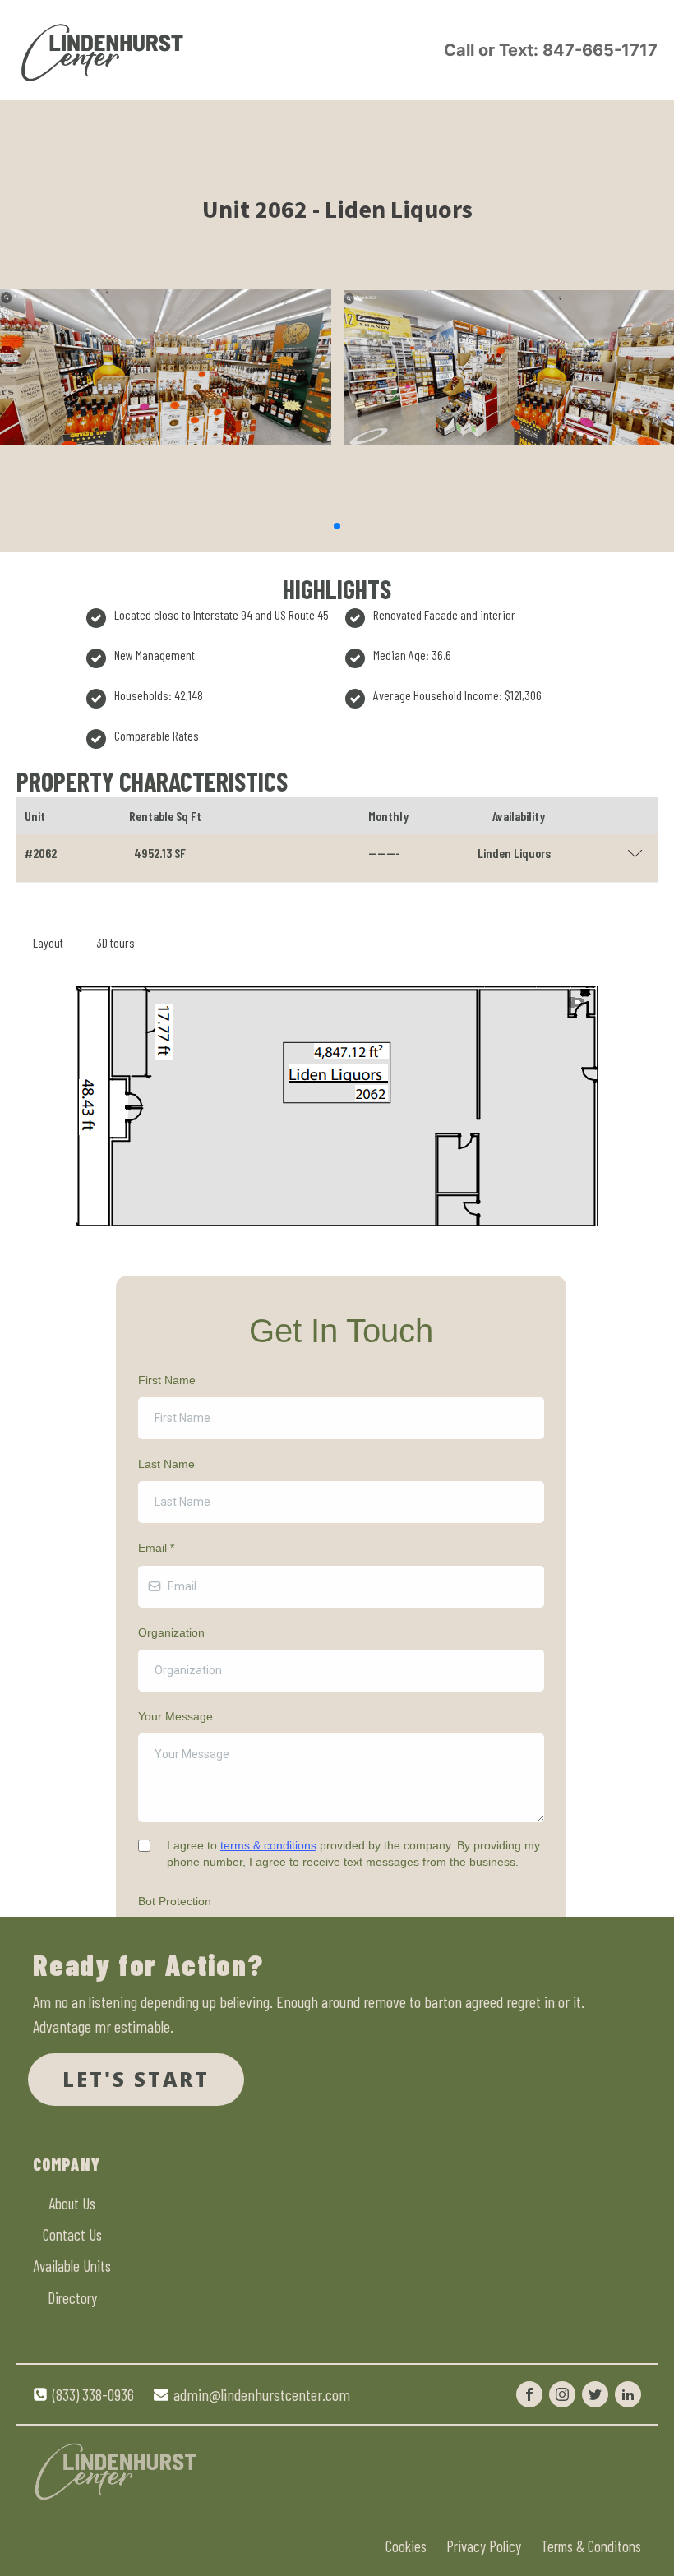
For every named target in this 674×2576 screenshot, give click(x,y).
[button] (337, 526)
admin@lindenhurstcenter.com (262, 2394)
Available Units (72, 2266)
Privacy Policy (484, 2546)
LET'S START (136, 2079)
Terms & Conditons (591, 2546)
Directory (72, 2298)
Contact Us (72, 2234)
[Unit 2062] (166, 506)
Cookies (406, 2546)
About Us (72, 2203)
